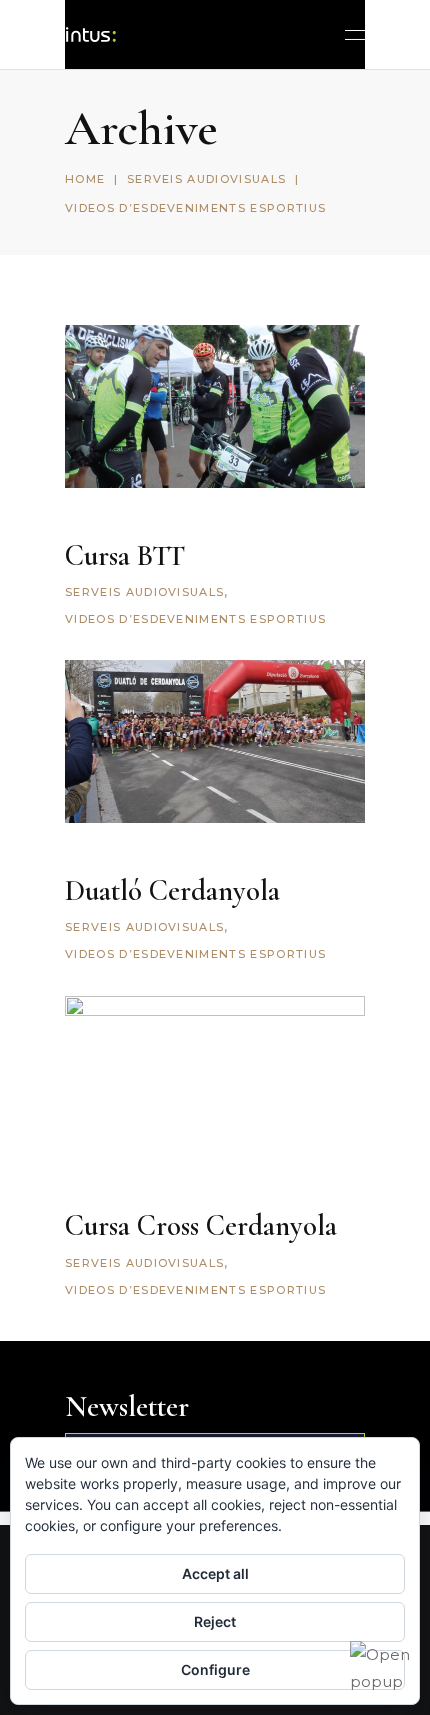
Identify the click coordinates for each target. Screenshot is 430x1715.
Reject (215, 1621)
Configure (215, 1669)
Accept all (215, 1573)
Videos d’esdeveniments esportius (195, 619)
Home (85, 179)
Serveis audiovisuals (206, 179)
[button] (380, 1668)
